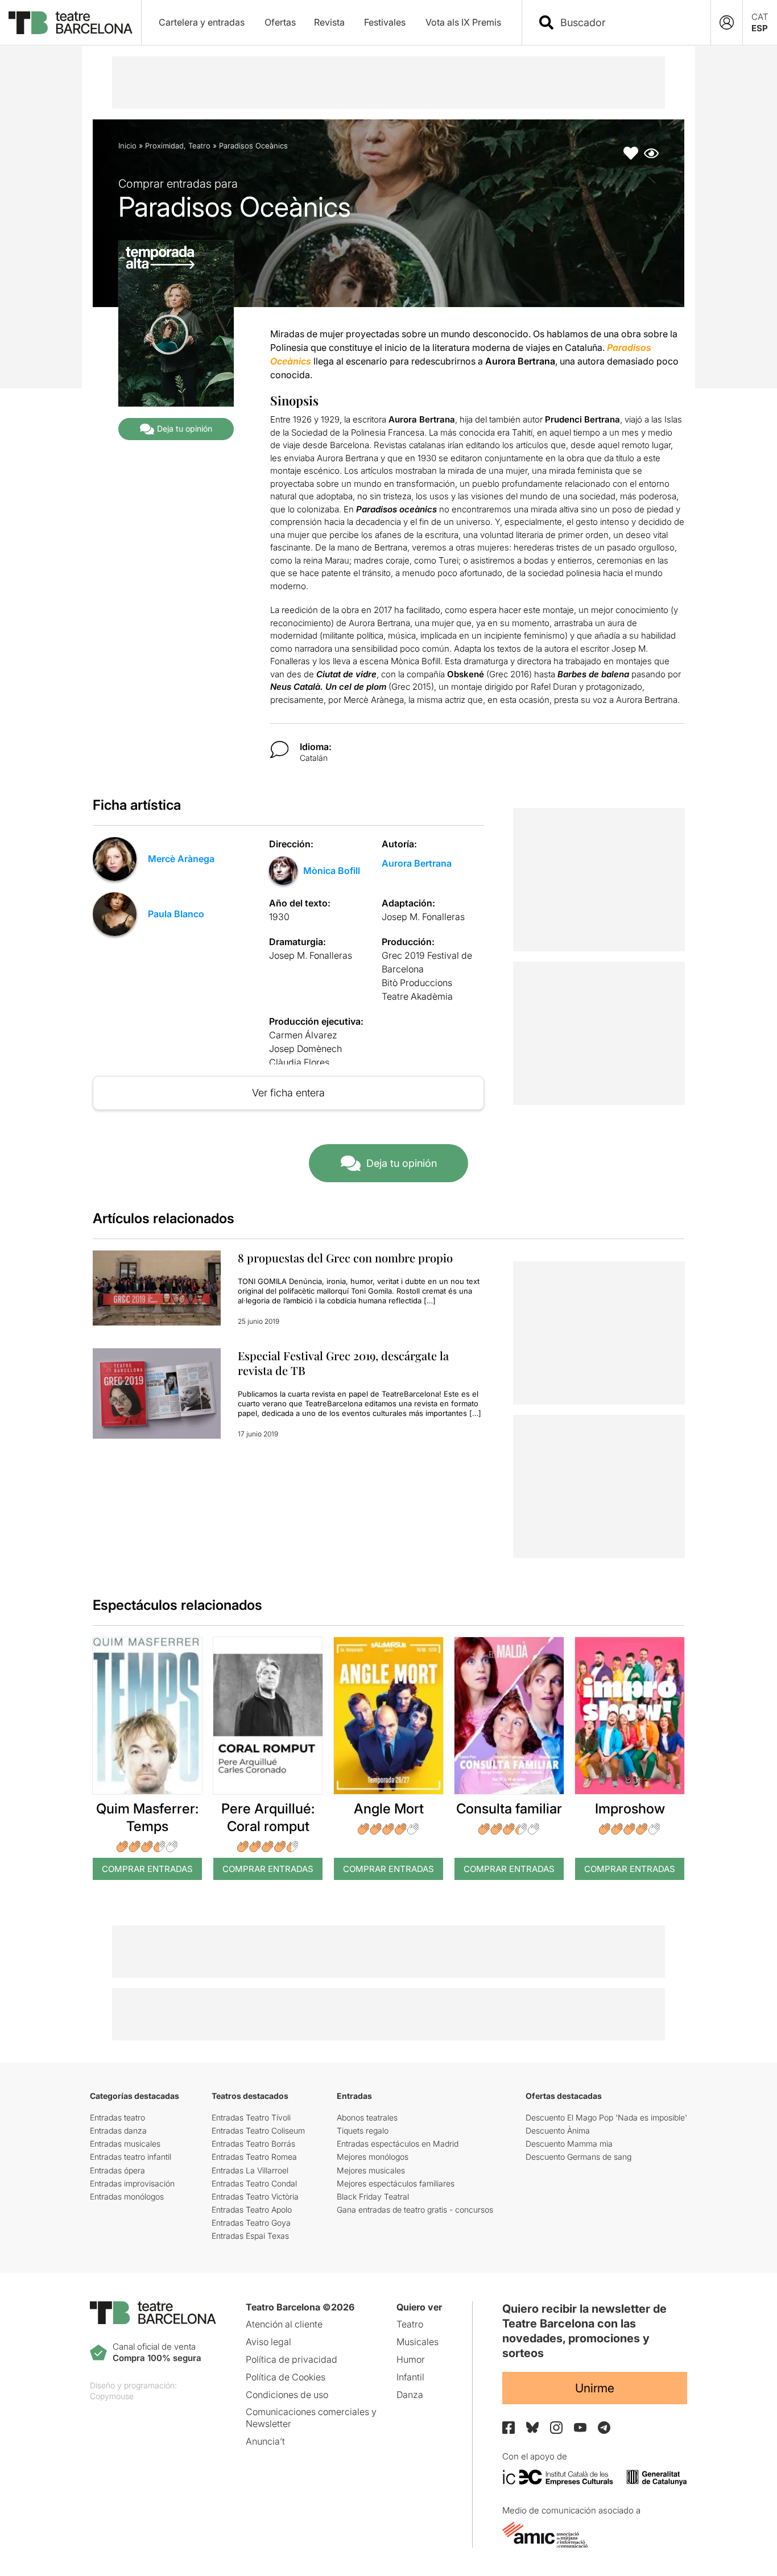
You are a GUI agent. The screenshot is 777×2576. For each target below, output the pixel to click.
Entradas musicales (125, 2144)
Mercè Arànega (181, 859)
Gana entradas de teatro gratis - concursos (415, 2210)
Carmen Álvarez (303, 1035)
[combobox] (626, 22)
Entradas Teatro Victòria (255, 2196)
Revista (329, 22)
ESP (760, 28)
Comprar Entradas (147, 1869)
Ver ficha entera (288, 1093)
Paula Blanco (176, 914)
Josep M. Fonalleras (423, 917)
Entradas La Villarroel (250, 2170)
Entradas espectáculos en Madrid (398, 2144)
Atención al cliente (284, 2324)
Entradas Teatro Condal (254, 2183)
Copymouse (112, 2396)
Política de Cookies (286, 2377)
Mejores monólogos (373, 2157)
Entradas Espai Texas (250, 2236)
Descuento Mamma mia (569, 2144)
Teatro (199, 146)
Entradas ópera (117, 2170)
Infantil (410, 2377)
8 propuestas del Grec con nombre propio (345, 1258)
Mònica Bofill (332, 871)
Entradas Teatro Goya (251, 2223)
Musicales (418, 2342)
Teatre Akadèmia (417, 996)
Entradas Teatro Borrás (253, 2144)
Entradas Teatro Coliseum (258, 2130)
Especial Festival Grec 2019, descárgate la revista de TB (343, 1363)
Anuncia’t (265, 2441)
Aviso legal (268, 2342)
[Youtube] (580, 2427)
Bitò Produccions (417, 983)
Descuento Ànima (558, 2130)
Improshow (630, 1809)
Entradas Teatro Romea (254, 2157)
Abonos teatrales (367, 2117)
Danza (410, 2395)
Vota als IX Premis (463, 22)
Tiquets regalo (363, 2130)
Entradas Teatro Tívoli (251, 2117)
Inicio (127, 146)
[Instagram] (556, 2428)
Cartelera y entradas (202, 22)
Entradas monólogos (127, 2196)
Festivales (385, 22)
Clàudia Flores (299, 1062)
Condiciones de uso (287, 2395)
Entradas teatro (117, 2117)
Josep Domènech (305, 1049)
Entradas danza (118, 2130)
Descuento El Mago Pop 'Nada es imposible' (606, 2117)
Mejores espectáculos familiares (396, 2183)
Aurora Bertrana (417, 863)
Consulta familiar (509, 1809)
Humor (411, 2359)
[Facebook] (509, 2428)
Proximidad (164, 146)
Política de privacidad (292, 2359)
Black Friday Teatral (373, 2196)
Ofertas (280, 22)
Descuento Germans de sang (578, 2157)
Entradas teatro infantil (131, 2157)
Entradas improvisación (132, 2183)
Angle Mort (389, 1809)
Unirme (595, 2388)
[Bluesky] (532, 2427)
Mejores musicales (371, 2170)
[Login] (727, 22)
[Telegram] (604, 2428)
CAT (760, 17)
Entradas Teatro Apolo (252, 2210)
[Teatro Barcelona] (71, 23)
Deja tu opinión (185, 428)
